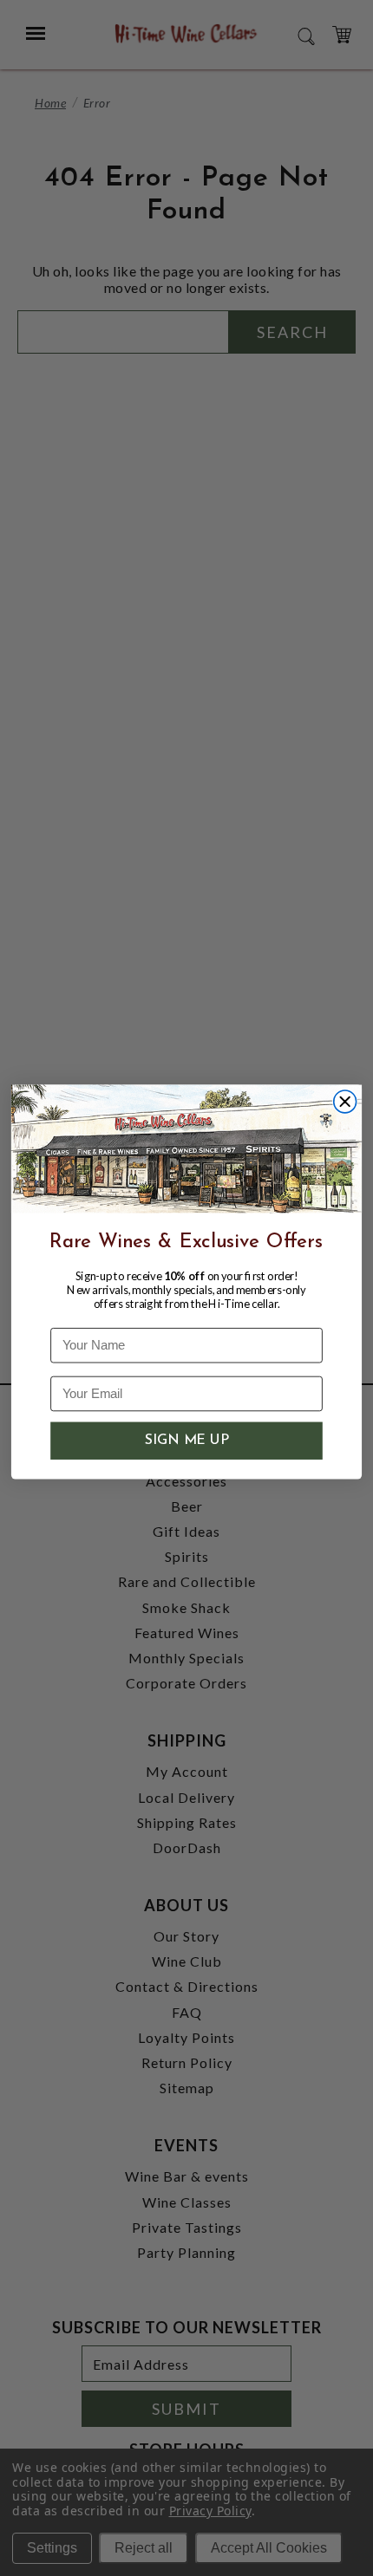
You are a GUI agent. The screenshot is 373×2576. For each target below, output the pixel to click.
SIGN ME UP (187, 1441)
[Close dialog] (345, 1102)
